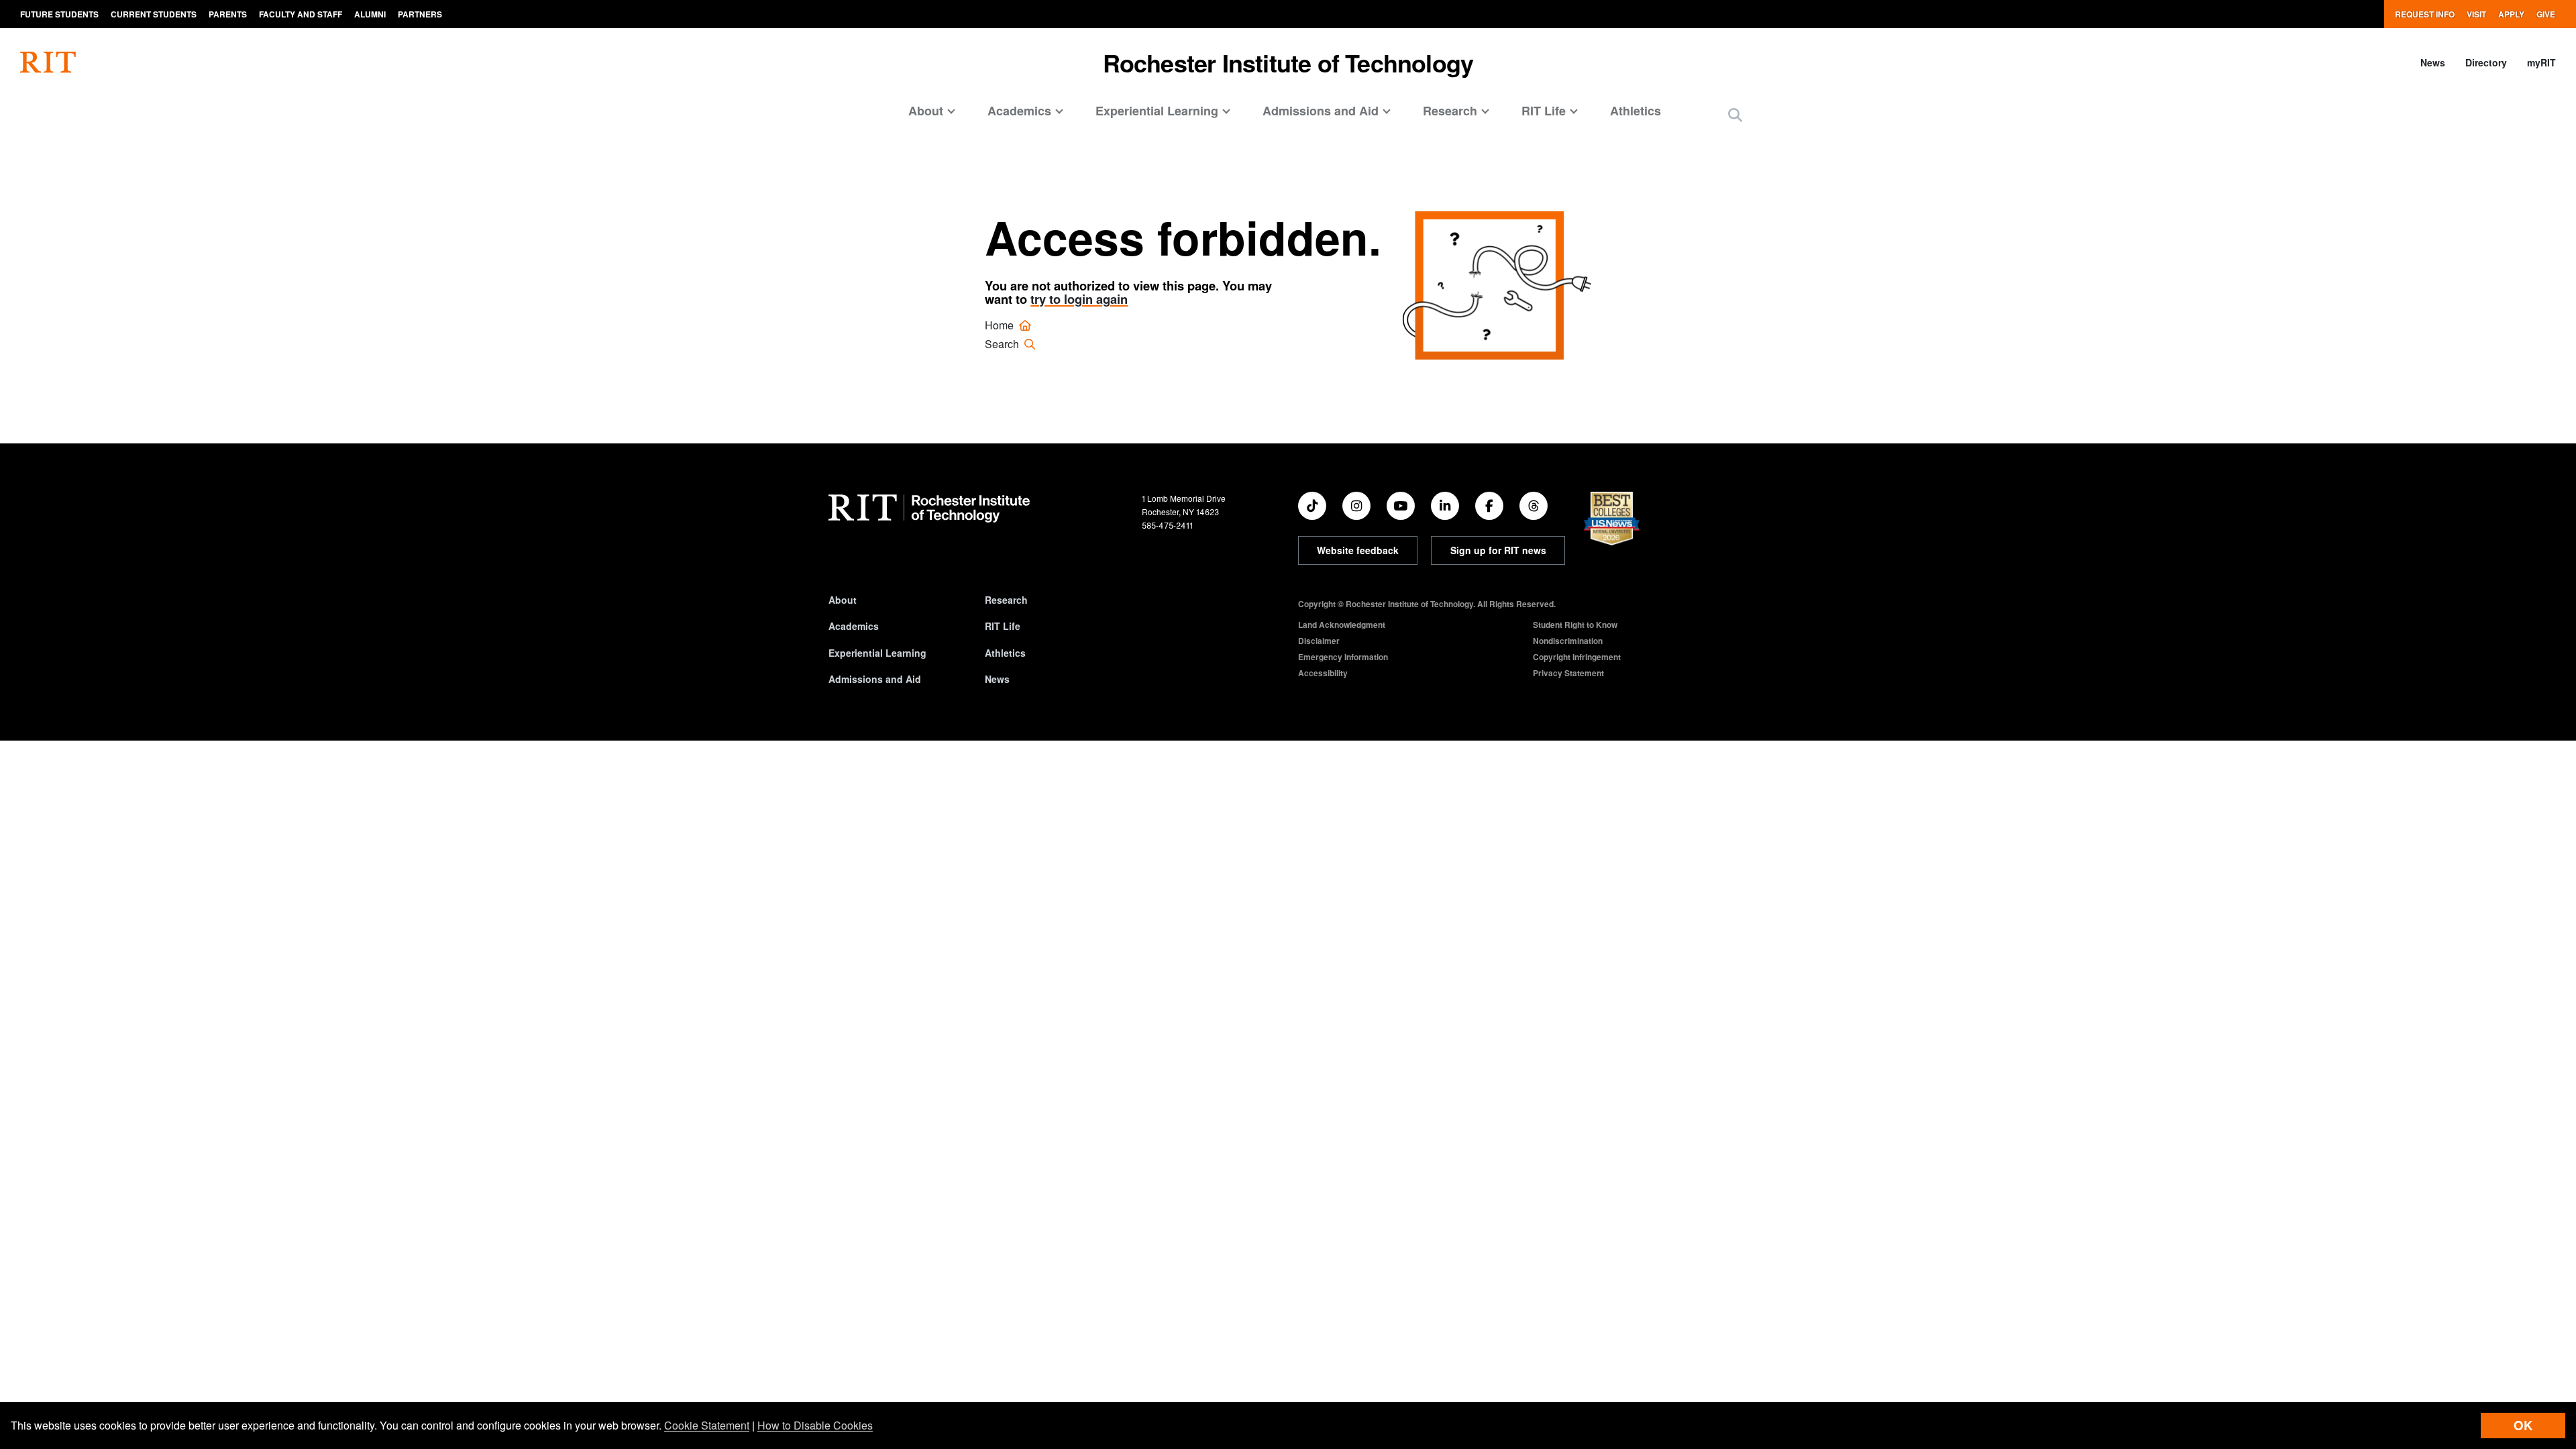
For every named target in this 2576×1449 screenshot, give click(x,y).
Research (1006, 600)
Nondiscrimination (1568, 641)
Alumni (370, 14)
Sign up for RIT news (1498, 550)
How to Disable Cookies (815, 1425)
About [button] (926, 111)
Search (1003, 344)
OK (2523, 1425)
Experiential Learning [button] (1157, 111)
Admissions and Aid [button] (1321, 111)
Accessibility (1323, 673)
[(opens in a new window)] (1312, 506)
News (2433, 62)
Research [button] (1450, 111)
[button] (1735, 116)
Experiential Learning (877, 653)
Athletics (1635, 111)
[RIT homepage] (48, 62)
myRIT (2541, 62)
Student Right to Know (1575, 625)
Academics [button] (1019, 111)
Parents (228, 14)
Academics (854, 626)
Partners (420, 14)
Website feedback (1358, 550)
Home (1001, 325)
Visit (2476, 14)
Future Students (59, 14)
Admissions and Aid (875, 679)
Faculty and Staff (301, 14)
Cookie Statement (707, 1425)
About (843, 600)
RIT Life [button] (1544, 111)
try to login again (1079, 299)
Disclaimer (1319, 641)
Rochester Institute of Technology (1288, 62)
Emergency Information (1343, 657)
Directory (2486, 62)
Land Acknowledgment (1342, 625)
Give (2546, 14)
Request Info (2425, 14)
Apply (2511, 14)
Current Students (154, 14)
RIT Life (1003, 626)
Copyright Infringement (1577, 657)
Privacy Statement (1568, 673)
